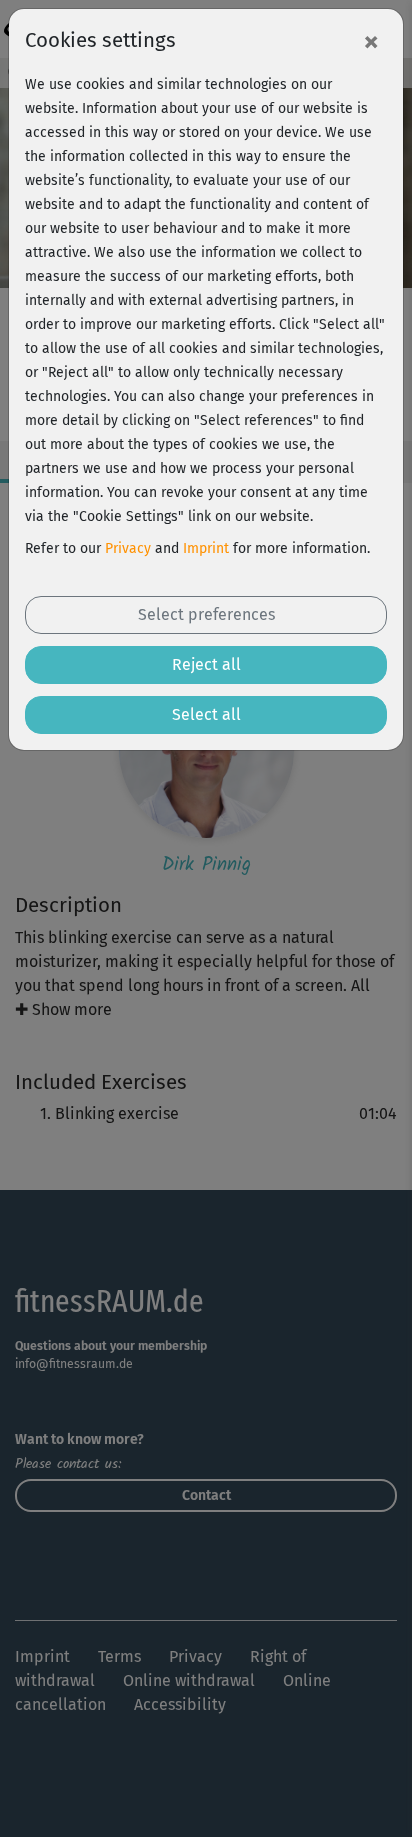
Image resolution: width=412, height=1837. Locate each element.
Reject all (206, 664)
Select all (206, 714)
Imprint (206, 548)
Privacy (128, 548)
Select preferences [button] (206, 614)
